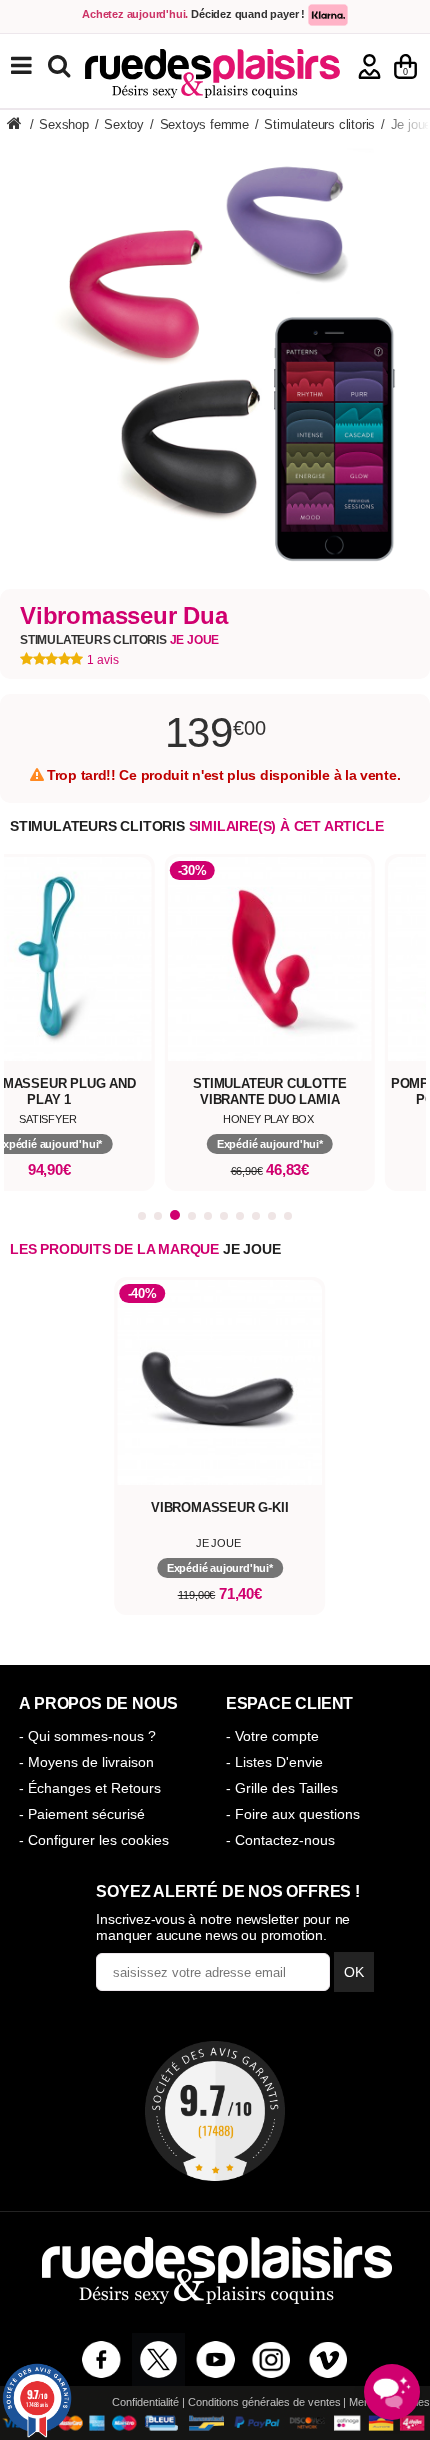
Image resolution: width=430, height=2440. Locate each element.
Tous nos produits (36, 65)
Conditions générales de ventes (264, 2402)
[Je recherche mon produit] (61, 64)
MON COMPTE (369, 66)
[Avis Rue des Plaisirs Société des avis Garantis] (215, 2111)
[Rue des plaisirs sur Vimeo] (328, 2359)
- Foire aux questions (293, 1814)
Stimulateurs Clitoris (119, 640)
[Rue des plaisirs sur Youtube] (215, 2359)
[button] (142, 1216)
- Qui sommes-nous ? (87, 1736)
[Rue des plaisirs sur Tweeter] (158, 2359)
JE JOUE (252, 1249)
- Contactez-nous (280, 1840)
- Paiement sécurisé (82, 1814)
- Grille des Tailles (282, 1788)
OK (354, 1972)
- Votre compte (272, 1736)
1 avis (103, 660)
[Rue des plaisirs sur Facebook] (101, 2359)
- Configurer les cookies (94, 1840)
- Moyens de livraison (86, 1762)
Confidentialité (145, 2402)
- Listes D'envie (274, 1762)
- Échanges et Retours (90, 1788)
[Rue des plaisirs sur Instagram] (271, 2359)
